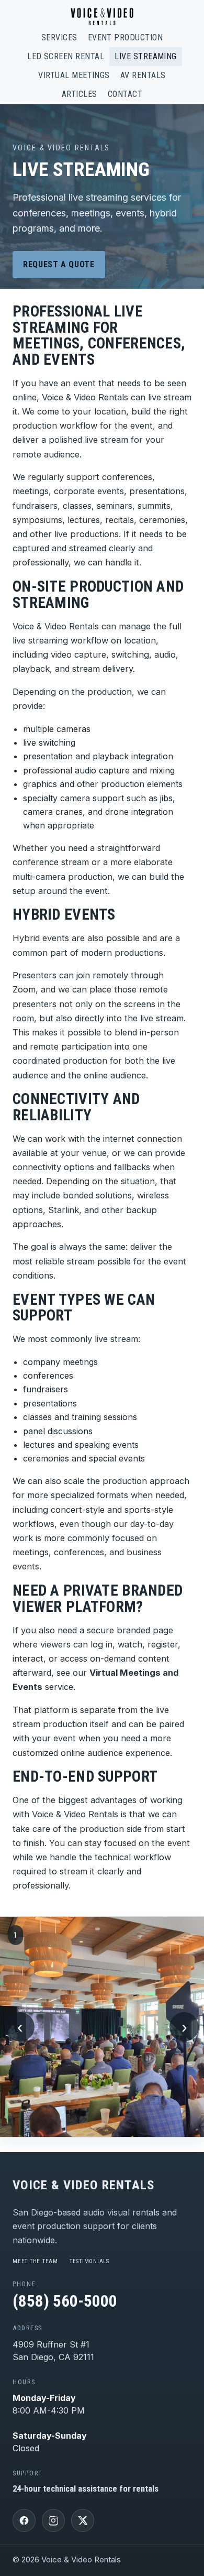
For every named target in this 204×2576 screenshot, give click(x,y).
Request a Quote (59, 264)
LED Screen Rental (66, 56)
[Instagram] (53, 2520)
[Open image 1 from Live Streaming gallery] (102, 2027)
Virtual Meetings (74, 75)
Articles (80, 94)
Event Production (126, 37)
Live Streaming (146, 56)
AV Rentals (143, 75)
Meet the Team (35, 2261)
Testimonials (89, 2261)
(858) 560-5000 (65, 2301)
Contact (125, 94)
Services (59, 37)
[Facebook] (24, 2520)
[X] (83, 2520)
